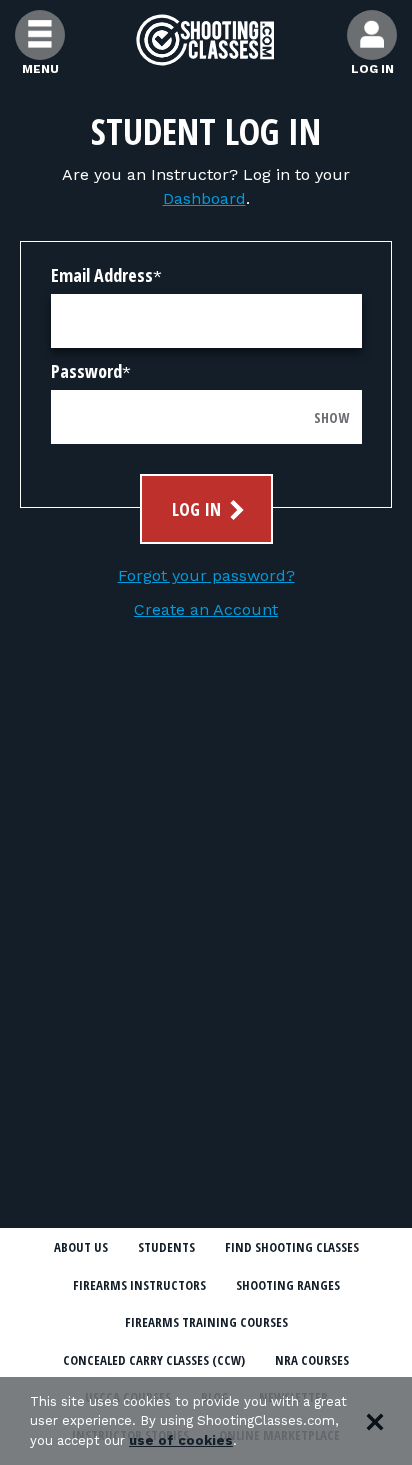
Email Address (102, 275)
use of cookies (181, 1440)
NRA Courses (312, 1360)
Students (166, 1247)
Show (331, 417)
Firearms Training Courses (206, 1322)
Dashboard (204, 198)
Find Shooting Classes (292, 1247)
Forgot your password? (206, 575)
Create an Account (206, 609)
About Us (81, 1247)
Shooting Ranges (288, 1285)
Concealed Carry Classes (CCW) (154, 1360)
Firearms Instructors (139, 1285)
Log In (198, 509)
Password (86, 371)
